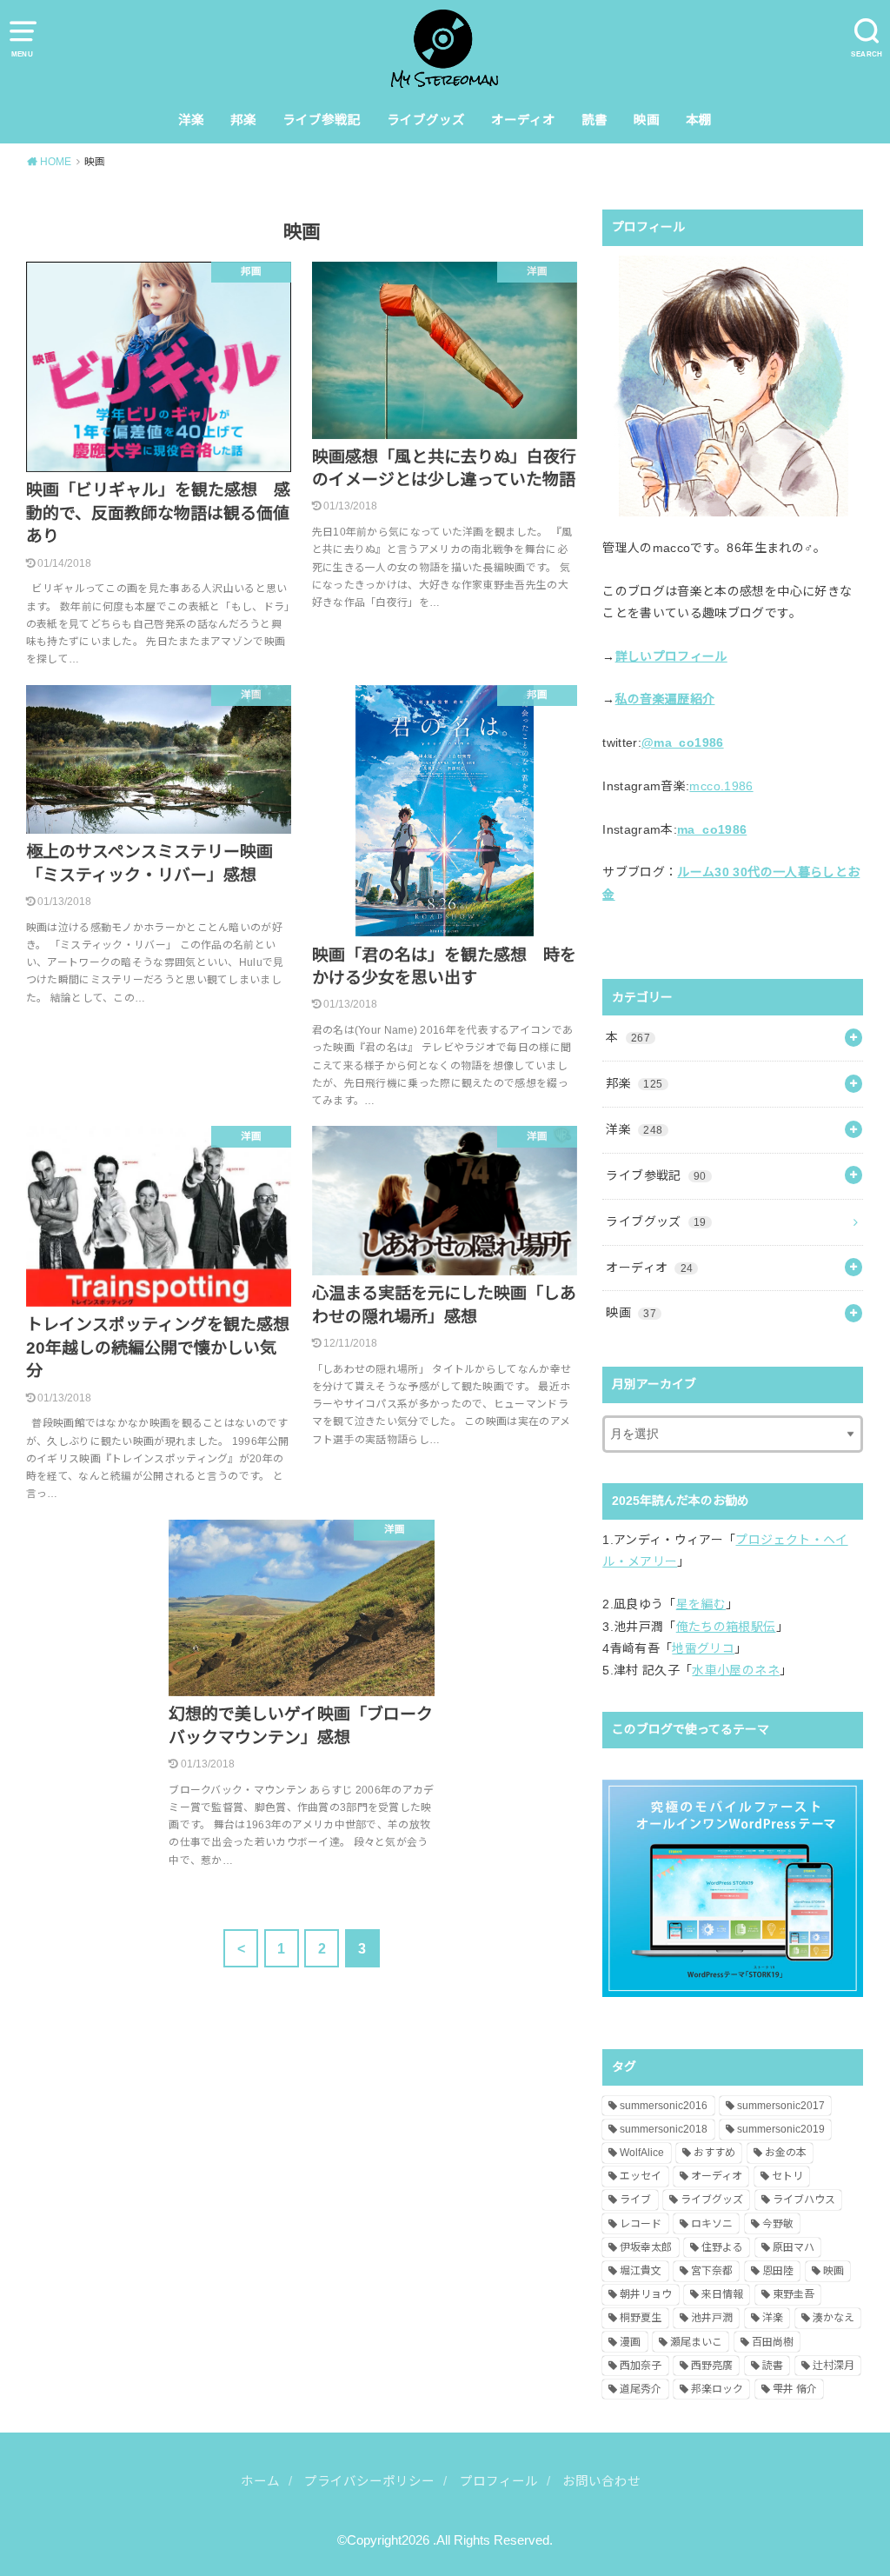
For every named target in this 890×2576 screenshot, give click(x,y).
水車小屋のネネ (735, 1670)
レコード (641, 2224)
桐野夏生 (641, 2318)
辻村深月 (834, 2366)
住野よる (722, 2247)
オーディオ (523, 120)
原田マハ (794, 2247)
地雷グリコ (703, 1648)
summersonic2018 (664, 2129)
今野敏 (778, 2224)
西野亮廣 (712, 2366)
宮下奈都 (712, 2271)
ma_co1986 (712, 829)
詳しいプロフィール (671, 656)
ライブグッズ (426, 120)
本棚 (699, 120)
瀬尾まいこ (696, 2342)
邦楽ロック (717, 2389)
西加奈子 (641, 2366)
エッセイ (641, 2176)
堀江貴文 (641, 2271)
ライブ (635, 2200)
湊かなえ (834, 2318)
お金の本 (786, 2153)
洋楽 (191, 120)
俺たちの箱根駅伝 (726, 1627)
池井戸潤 (712, 2318)
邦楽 (243, 120)
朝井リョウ (646, 2294)
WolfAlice (642, 2153)
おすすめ (714, 2153)
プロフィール (499, 2481)
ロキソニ (712, 2224)
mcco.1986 (721, 786)
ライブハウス (804, 2200)
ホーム (260, 2481)
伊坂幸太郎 (646, 2247)
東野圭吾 (794, 2294)
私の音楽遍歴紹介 (665, 699)
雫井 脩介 (795, 2389)
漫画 (630, 2342)
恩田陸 (778, 2271)
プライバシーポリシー (369, 2481)
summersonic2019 (781, 2129)
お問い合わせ (601, 2481)
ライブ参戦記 (322, 120)
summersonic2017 (781, 2106)
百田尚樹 (773, 2342)
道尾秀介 (641, 2389)
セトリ (787, 2176)
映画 (647, 120)
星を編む (701, 1604)
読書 (594, 120)
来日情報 (722, 2294)
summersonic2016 (664, 2106)
